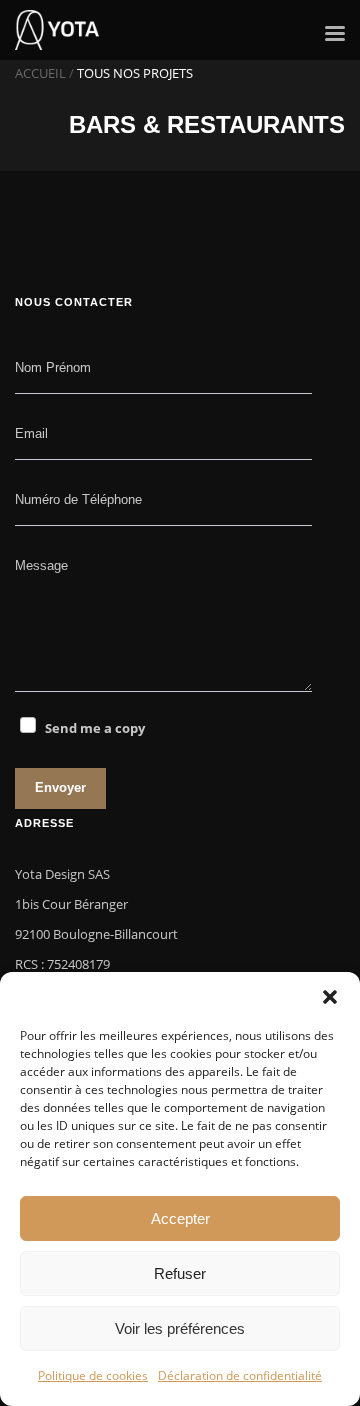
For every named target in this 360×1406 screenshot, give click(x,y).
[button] (330, 997)
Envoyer (60, 787)
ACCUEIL (40, 73)
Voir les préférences (180, 1328)
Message (41, 565)
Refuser (180, 1273)
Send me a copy (95, 728)
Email (31, 433)
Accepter (180, 1218)
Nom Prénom (53, 367)
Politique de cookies (93, 1375)
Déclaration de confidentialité (240, 1375)
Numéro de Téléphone (78, 499)
